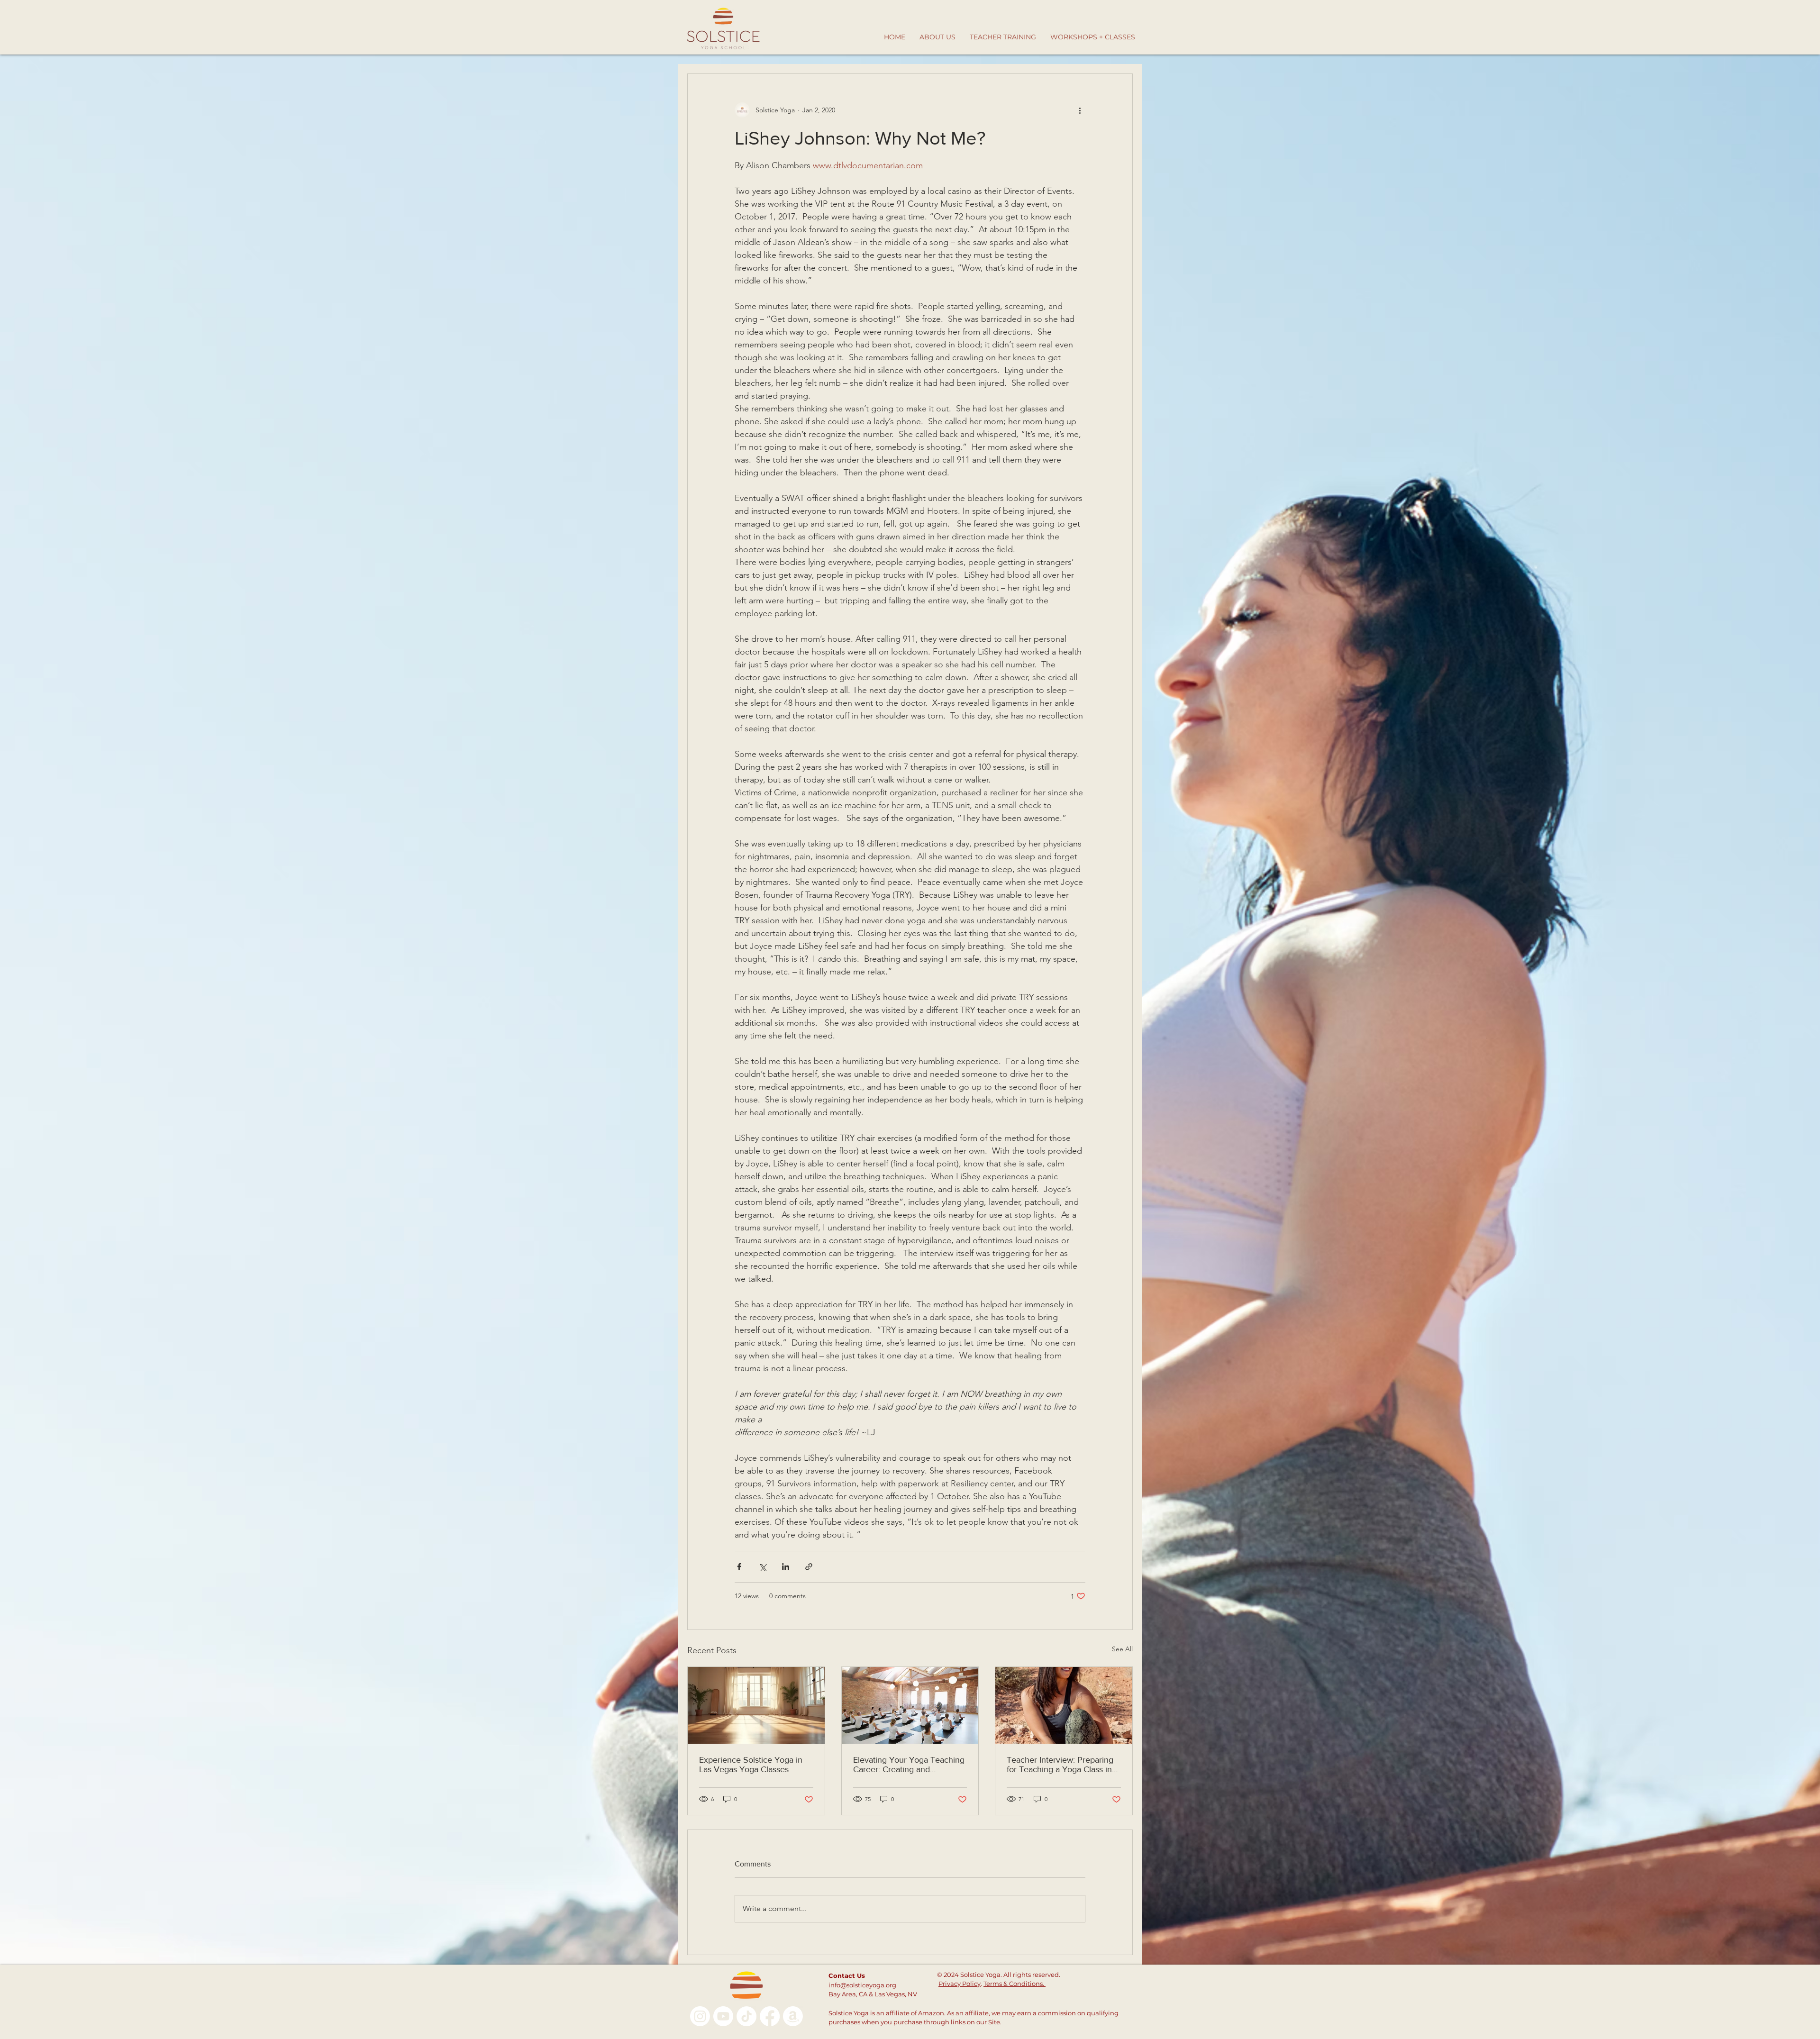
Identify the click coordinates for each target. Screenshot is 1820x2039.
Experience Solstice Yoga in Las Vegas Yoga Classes (751, 1765)
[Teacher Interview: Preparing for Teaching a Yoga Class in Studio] (1064, 1705)
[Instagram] (700, 2016)
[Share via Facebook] (739, 1567)
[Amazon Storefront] (793, 2016)
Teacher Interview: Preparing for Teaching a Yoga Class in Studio (1060, 1765)
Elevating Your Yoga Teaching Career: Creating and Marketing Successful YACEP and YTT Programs (909, 1765)
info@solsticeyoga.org (862, 1985)
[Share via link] (809, 1567)
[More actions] (1080, 110)
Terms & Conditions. (1015, 1984)
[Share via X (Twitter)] (762, 1567)
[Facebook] (770, 2016)
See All (1122, 1649)
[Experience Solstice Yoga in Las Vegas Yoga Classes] (756, 1705)
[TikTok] (746, 2016)
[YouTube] (723, 2016)
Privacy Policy (960, 1984)
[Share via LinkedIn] (786, 1567)
